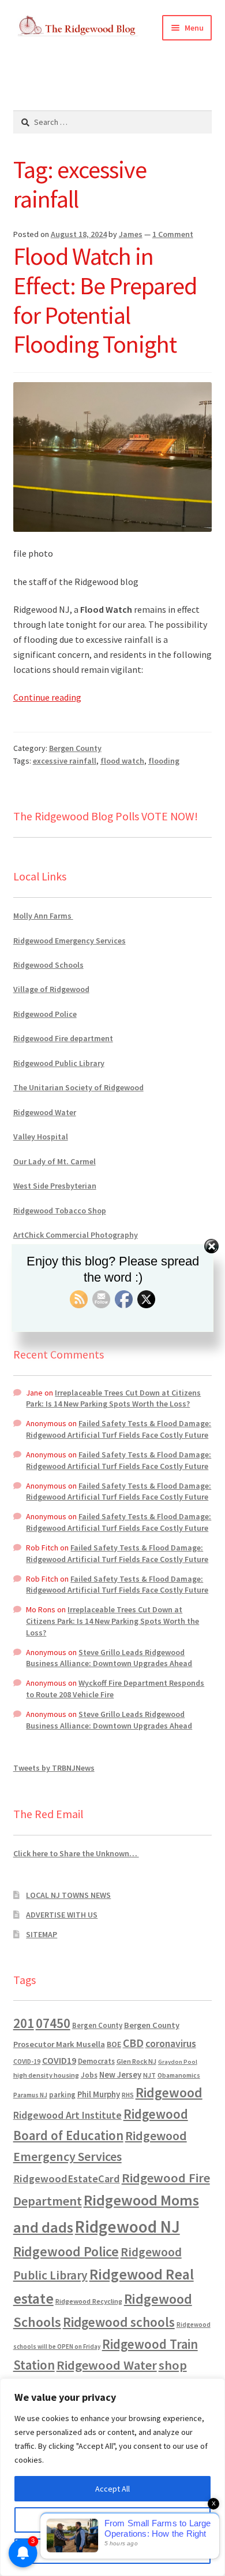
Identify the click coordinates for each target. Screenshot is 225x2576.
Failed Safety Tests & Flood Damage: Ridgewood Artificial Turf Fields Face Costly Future (119, 1429)
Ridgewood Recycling (89, 2301)
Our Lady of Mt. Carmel (55, 1161)
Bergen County (75, 748)
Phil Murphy (99, 2094)
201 (24, 2023)
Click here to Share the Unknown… (76, 1853)
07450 (53, 2023)
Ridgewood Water (45, 1112)
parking (62, 2095)
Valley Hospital (41, 1137)
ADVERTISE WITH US (62, 1915)
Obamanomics (179, 2075)
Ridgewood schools (119, 2322)
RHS (128, 2095)
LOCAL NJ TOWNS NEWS (68, 1895)
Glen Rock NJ (136, 2061)
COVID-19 (27, 2061)
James (131, 234)
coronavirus (171, 2044)
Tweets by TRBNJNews (54, 1768)
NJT (149, 2075)
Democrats (96, 2061)
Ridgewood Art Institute (67, 2115)
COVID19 (59, 2060)
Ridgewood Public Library (59, 1063)
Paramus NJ (30, 2095)
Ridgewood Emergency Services (70, 941)
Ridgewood (169, 2092)
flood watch (122, 761)
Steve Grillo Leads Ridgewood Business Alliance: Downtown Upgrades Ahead (109, 1658)
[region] (112, 2477)
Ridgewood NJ (127, 2227)
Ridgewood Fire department (63, 1038)
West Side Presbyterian (55, 1186)
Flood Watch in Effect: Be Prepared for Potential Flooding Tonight (105, 300)
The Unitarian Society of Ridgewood (78, 1087)
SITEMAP (42, 1934)
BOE (114, 2044)
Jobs (89, 2075)
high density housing (46, 2075)
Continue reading (47, 697)
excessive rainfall (65, 761)
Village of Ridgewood (51, 989)
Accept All (112, 2489)
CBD (133, 2043)
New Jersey (120, 2075)
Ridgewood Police (45, 1014)
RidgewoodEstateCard (67, 2179)
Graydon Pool (178, 2062)
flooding (164, 761)
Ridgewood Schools (48, 965)
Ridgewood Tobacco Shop (60, 1211)
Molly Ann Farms (43, 916)
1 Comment (173, 234)
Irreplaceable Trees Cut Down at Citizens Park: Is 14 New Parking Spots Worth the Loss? (113, 1398)
